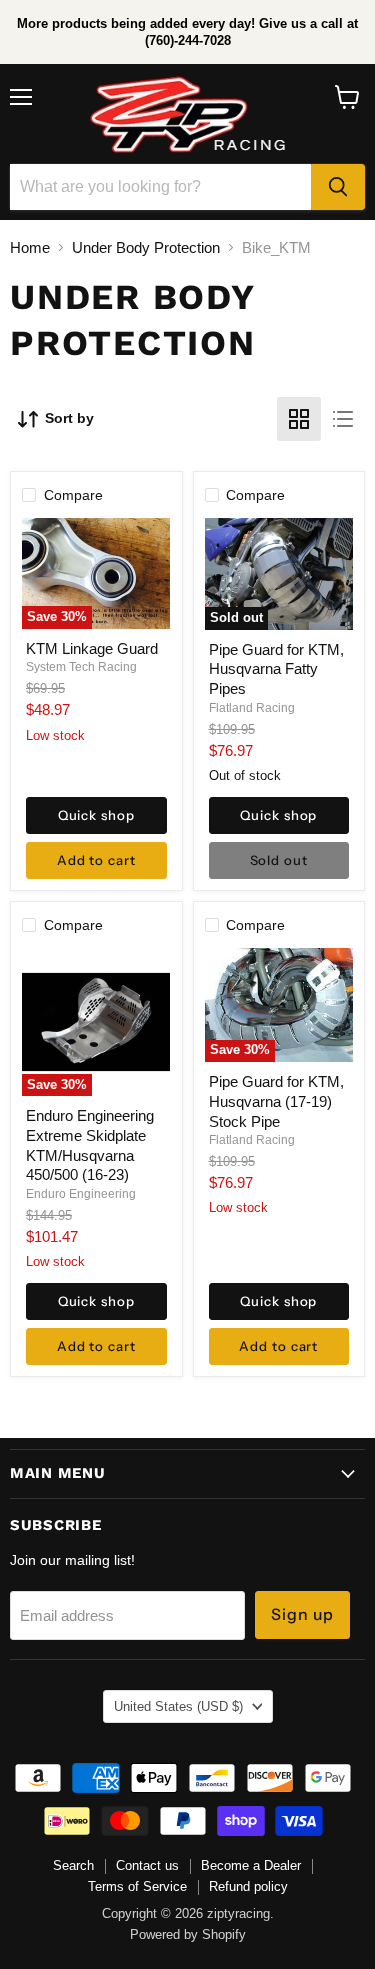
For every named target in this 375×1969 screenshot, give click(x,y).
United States (178, 1706)
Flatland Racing (252, 708)
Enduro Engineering (81, 1194)
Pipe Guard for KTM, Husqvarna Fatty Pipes (276, 669)
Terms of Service (137, 1886)
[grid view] (299, 419)
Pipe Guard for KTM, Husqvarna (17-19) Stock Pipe (276, 1101)
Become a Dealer (251, 1865)
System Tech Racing (81, 667)
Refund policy (248, 1886)
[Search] (338, 187)
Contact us (147, 1865)
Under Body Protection (146, 247)
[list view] (343, 419)
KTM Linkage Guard (92, 648)
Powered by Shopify (188, 1934)
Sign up (303, 1614)
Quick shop (96, 815)
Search (73, 1865)
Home (30, 247)
